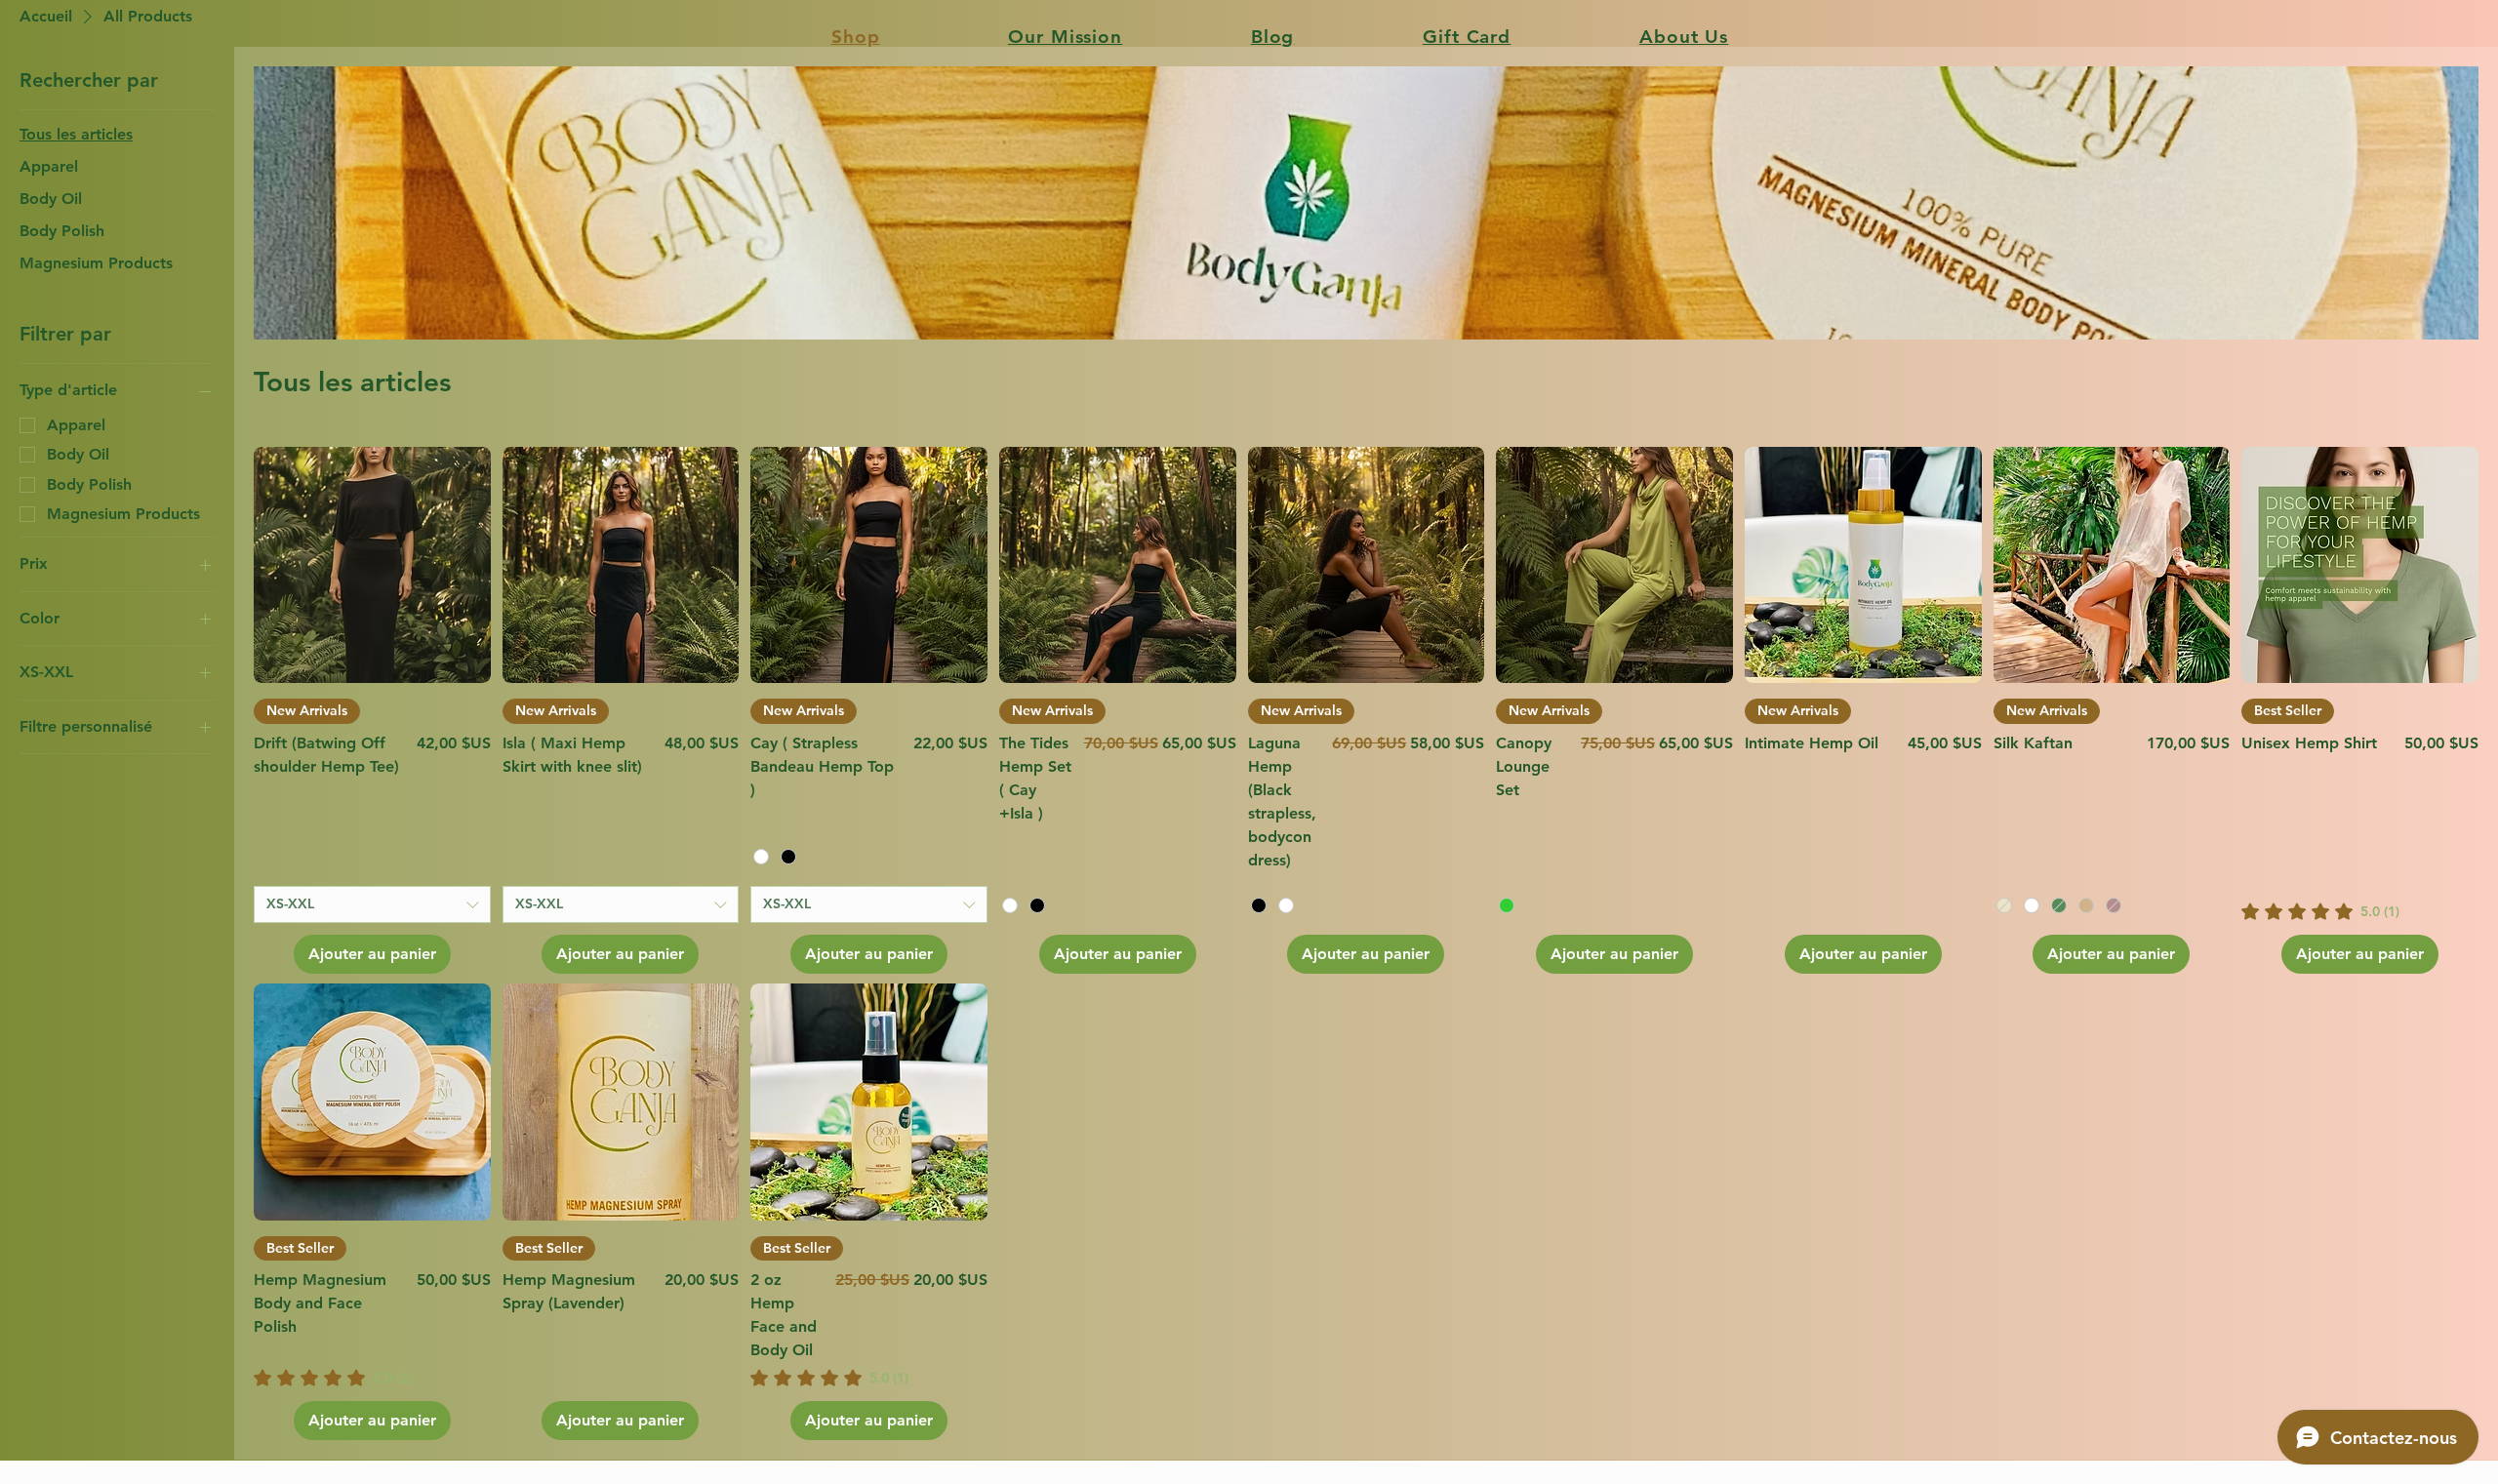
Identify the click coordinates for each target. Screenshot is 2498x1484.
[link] (2320, 911)
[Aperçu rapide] (372, 565)
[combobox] (372, 904)
